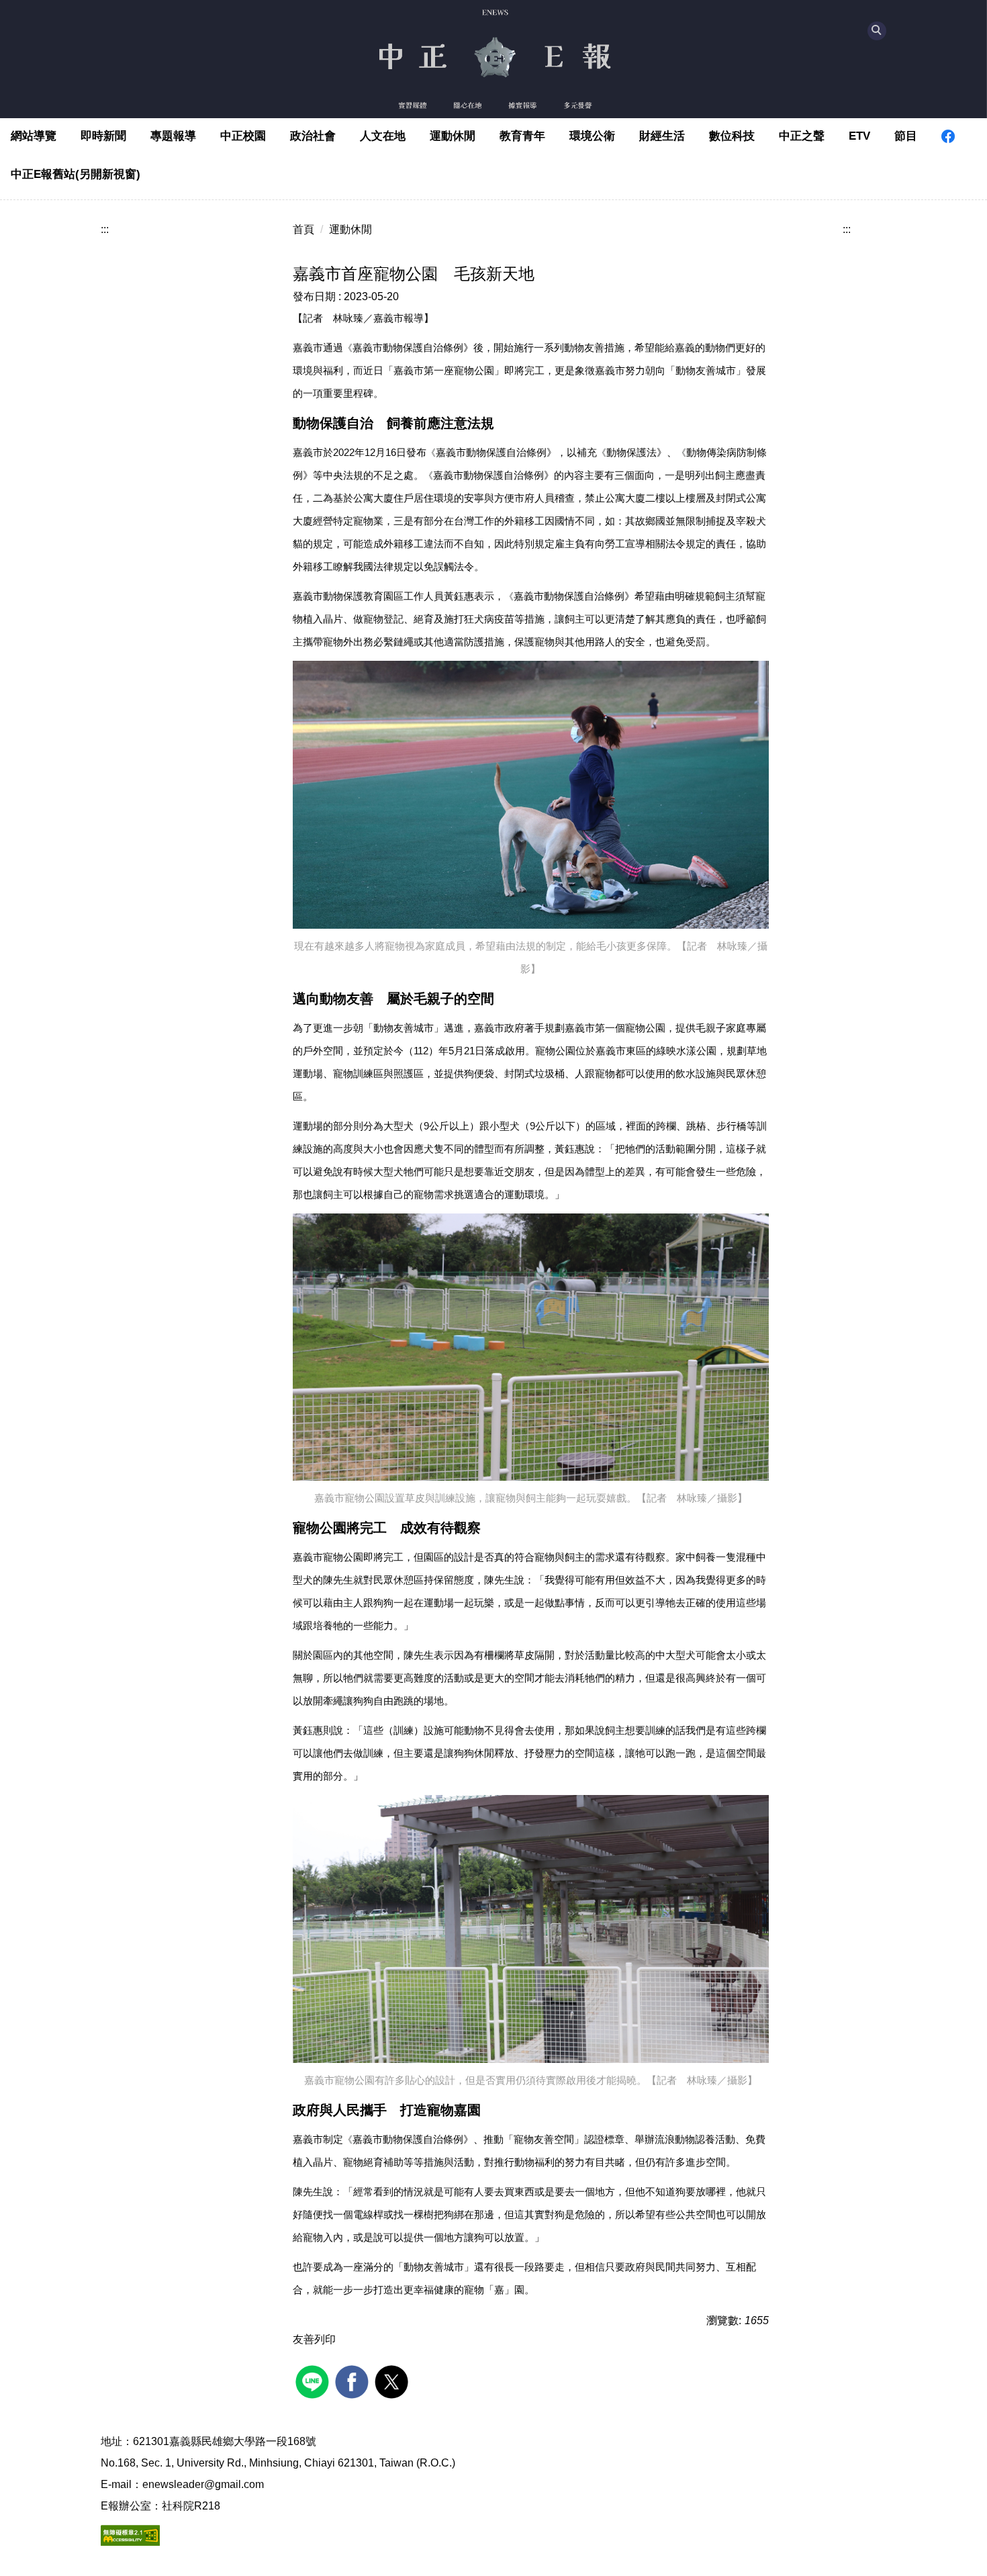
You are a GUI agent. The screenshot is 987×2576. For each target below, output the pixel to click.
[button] (877, 31)
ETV (859, 136)
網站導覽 (34, 136)
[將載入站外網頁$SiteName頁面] (314, 2380)
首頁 (303, 229)
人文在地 (383, 136)
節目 (906, 136)
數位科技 (732, 136)
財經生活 (662, 136)
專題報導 (173, 136)
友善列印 (314, 2339)
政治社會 (313, 136)
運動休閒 (453, 136)
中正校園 (243, 136)
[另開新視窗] (948, 136)
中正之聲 (802, 136)
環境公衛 (592, 136)
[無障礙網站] (130, 2534)
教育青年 (522, 136)
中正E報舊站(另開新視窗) (76, 174)
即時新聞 (103, 136)
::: (105, 229)
